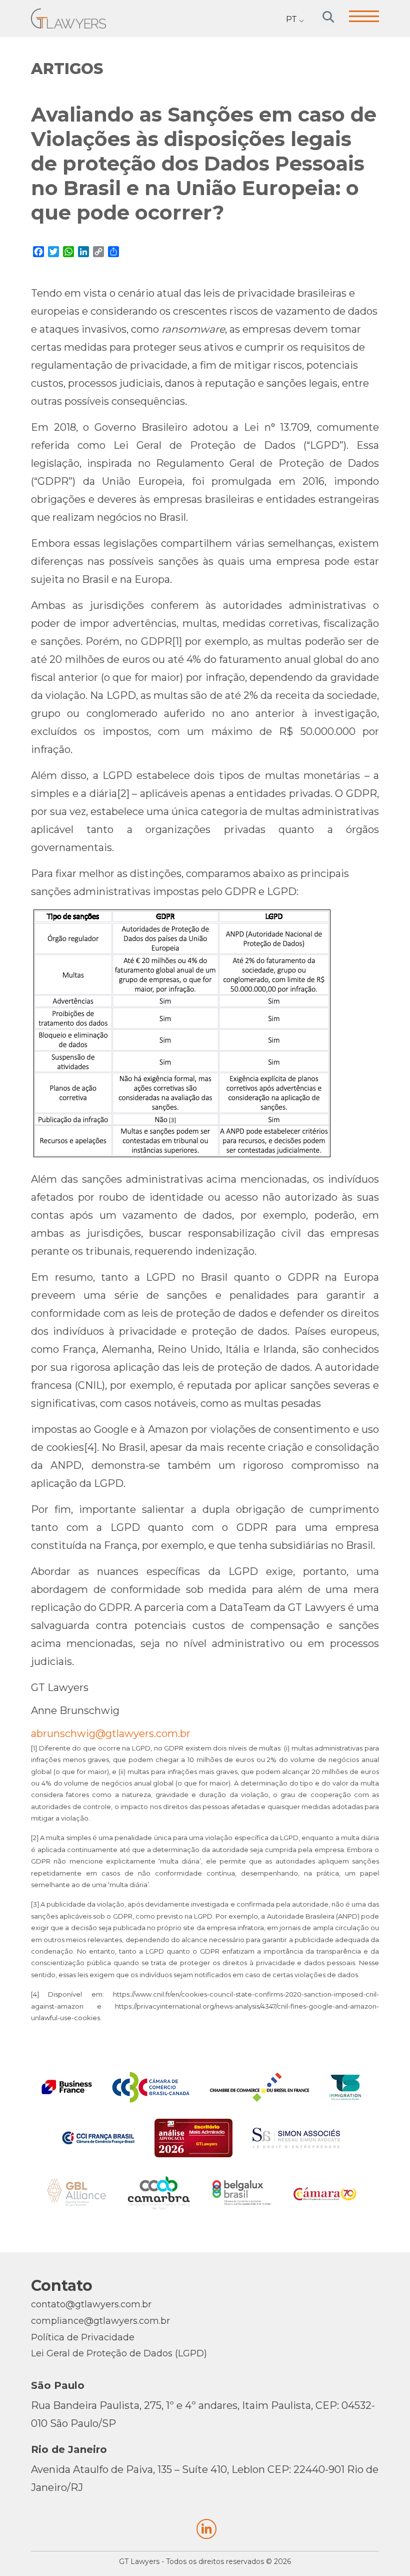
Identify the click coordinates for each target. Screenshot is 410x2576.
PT (291, 19)
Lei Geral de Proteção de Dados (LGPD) (119, 2353)
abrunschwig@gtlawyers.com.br (111, 1734)
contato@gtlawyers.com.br (91, 2304)
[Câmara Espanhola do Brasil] (325, 2193)
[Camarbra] (159, 2193)
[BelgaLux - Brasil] (242, 2193)
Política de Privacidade (83, 2337)
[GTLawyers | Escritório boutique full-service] (68, 18)
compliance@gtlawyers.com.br (100, 2321)
